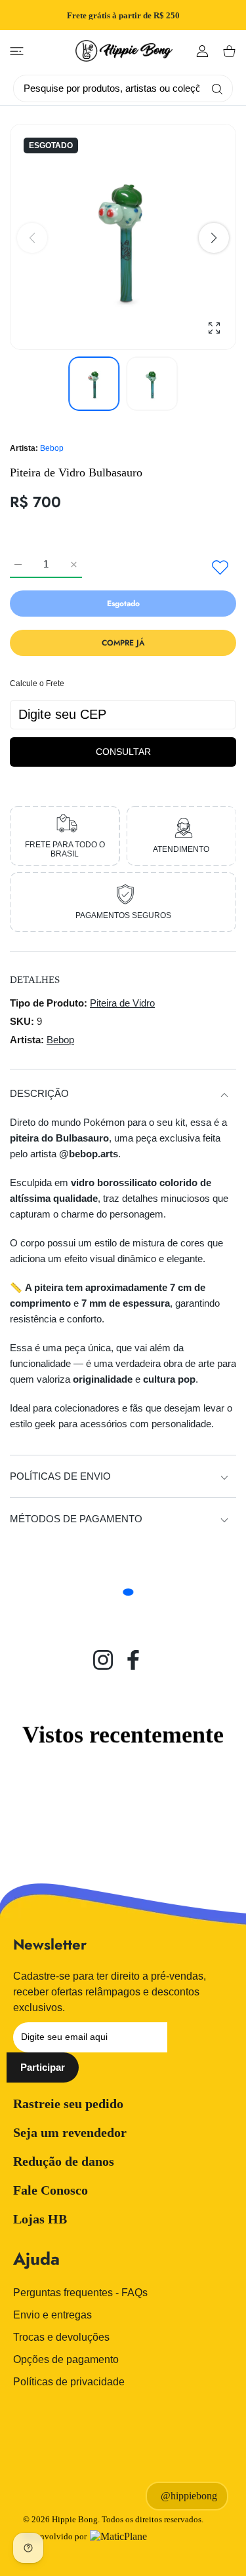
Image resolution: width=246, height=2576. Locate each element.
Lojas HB (40, 2219)
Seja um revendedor (70, 2132)
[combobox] (128, 88)
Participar (43, 2067)
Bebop (52, 448)
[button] (214, 238)
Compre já (123, 643)
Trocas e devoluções (61, 2337)
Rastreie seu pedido (68, 2104)
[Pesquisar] (214, 88)
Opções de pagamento (66, 2359)
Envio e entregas (52, 2315)
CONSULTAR (123, 752)
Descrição (39, 1093)
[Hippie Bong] (124, 51)
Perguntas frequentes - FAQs (80, 2293)
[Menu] (17, 51)
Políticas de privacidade (69, 2382)
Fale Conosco (51, 2190)
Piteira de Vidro (122, 1003)
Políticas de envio (60, 1476)
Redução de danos (64, 2161)
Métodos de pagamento (76, 1519)
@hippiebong (189, 2496)
